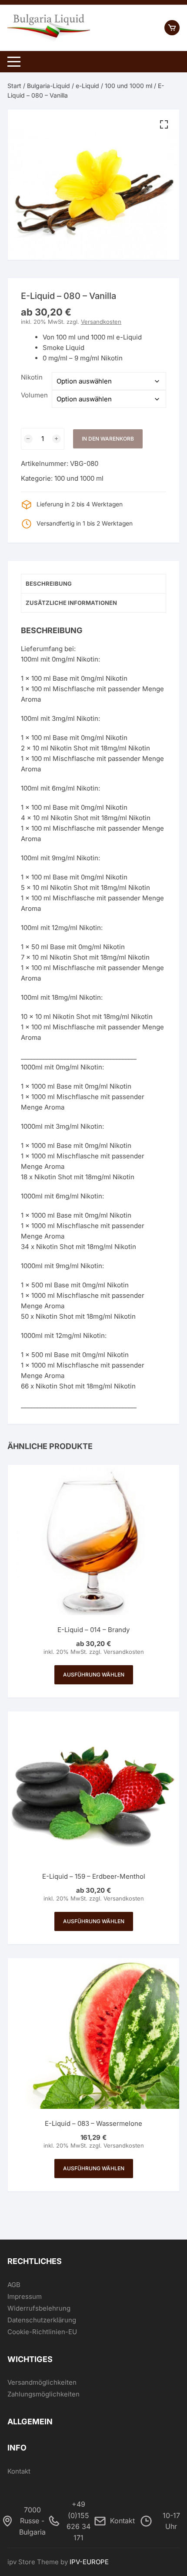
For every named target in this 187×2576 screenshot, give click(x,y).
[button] (164, 125)
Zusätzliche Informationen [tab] (71, 603)
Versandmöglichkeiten (42, 2382)
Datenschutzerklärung (42, 2320)
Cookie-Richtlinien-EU (42, 2332)
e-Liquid (87, 86)
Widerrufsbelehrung (39, 2308)
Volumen (34, 395)
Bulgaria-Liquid (48, 86)
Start (14, 86)
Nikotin (32, 377)
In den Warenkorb (108, 439)
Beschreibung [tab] (49, 584)
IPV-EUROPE (89, 2562)
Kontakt (19, 2471)
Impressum (25, 2296)
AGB (14, 2285)
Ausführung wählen (94, 1675)
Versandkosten (101, 322)
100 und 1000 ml (129, 86)
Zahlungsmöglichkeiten (43, 2394)
